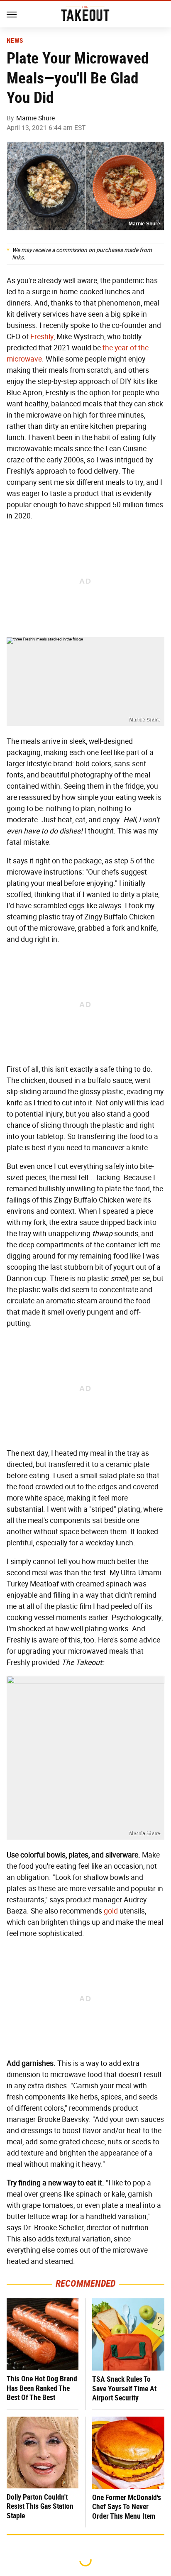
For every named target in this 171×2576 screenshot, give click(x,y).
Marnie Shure (35, 118)
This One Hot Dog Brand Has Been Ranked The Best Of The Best (42, 2388)
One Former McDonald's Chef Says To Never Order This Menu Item (127, 2507)
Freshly (42, 337)
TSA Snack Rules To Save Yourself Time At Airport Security (124, 2388)
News (15, 41)
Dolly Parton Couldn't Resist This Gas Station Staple (40, 2506)
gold (111, 1911)
